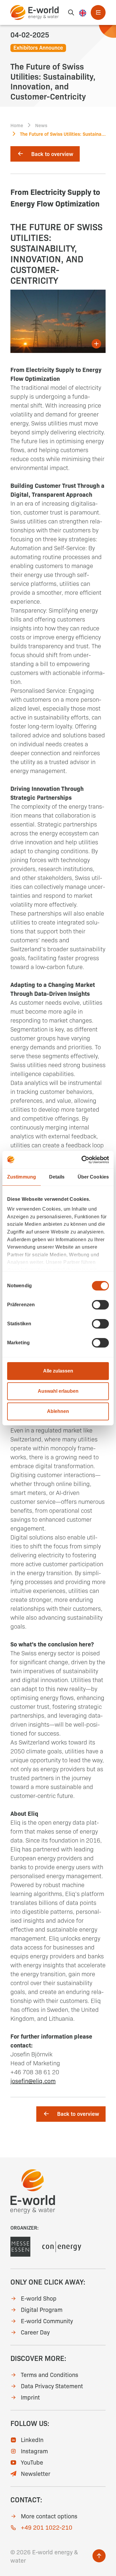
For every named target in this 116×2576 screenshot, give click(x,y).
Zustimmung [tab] (22, 1177)
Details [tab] (57, 1177)
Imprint (30, 2397)
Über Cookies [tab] (93, 1177)
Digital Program (42, 2309)
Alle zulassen (58, 1371)
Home (17, 125)
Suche (71, 12)
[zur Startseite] (35, 12)
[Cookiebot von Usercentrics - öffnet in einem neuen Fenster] (83, 1159)
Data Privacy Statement (52, 2386)
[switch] (100, 1305)
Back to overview (52, 154)
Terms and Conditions (50, 2374)
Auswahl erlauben (58, 1391)
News (41, 125)
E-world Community (47, 2321)
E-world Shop (39, 2298)
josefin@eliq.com (33, 2080)
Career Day (35, 2332)
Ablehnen (58, 1411)
